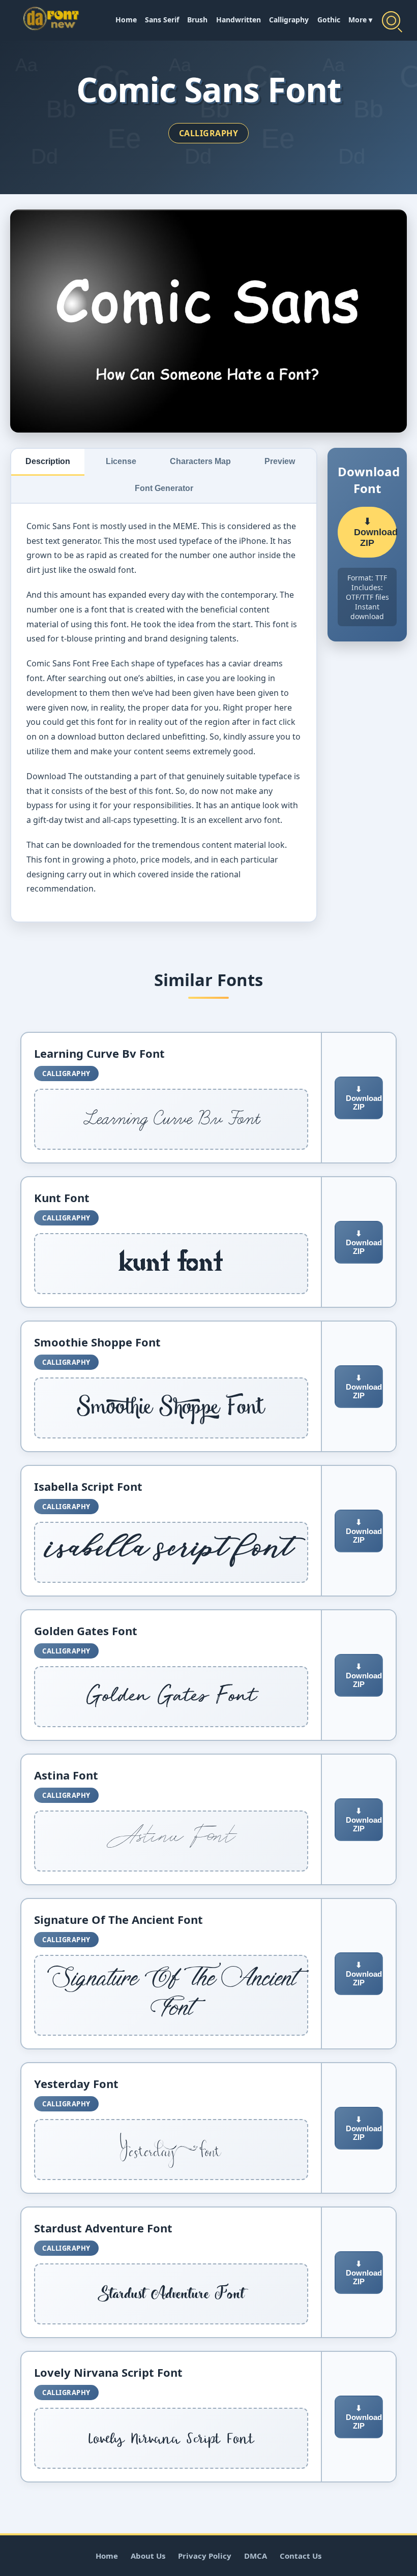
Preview (280, 461)
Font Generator (164, 488)
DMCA (256, 2556)
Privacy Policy (205, 2556)
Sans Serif (162, 20)
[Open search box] (391, 20)
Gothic (329, 20)
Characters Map (200, 461)
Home (126, 20)
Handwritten (239, 20)
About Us (148, 2556)
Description (48, 461)
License (121, 461)
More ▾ (360, 20)
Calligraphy (289, 20)
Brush (197, 20)
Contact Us (301, 2556)
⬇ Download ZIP (375, 532)
